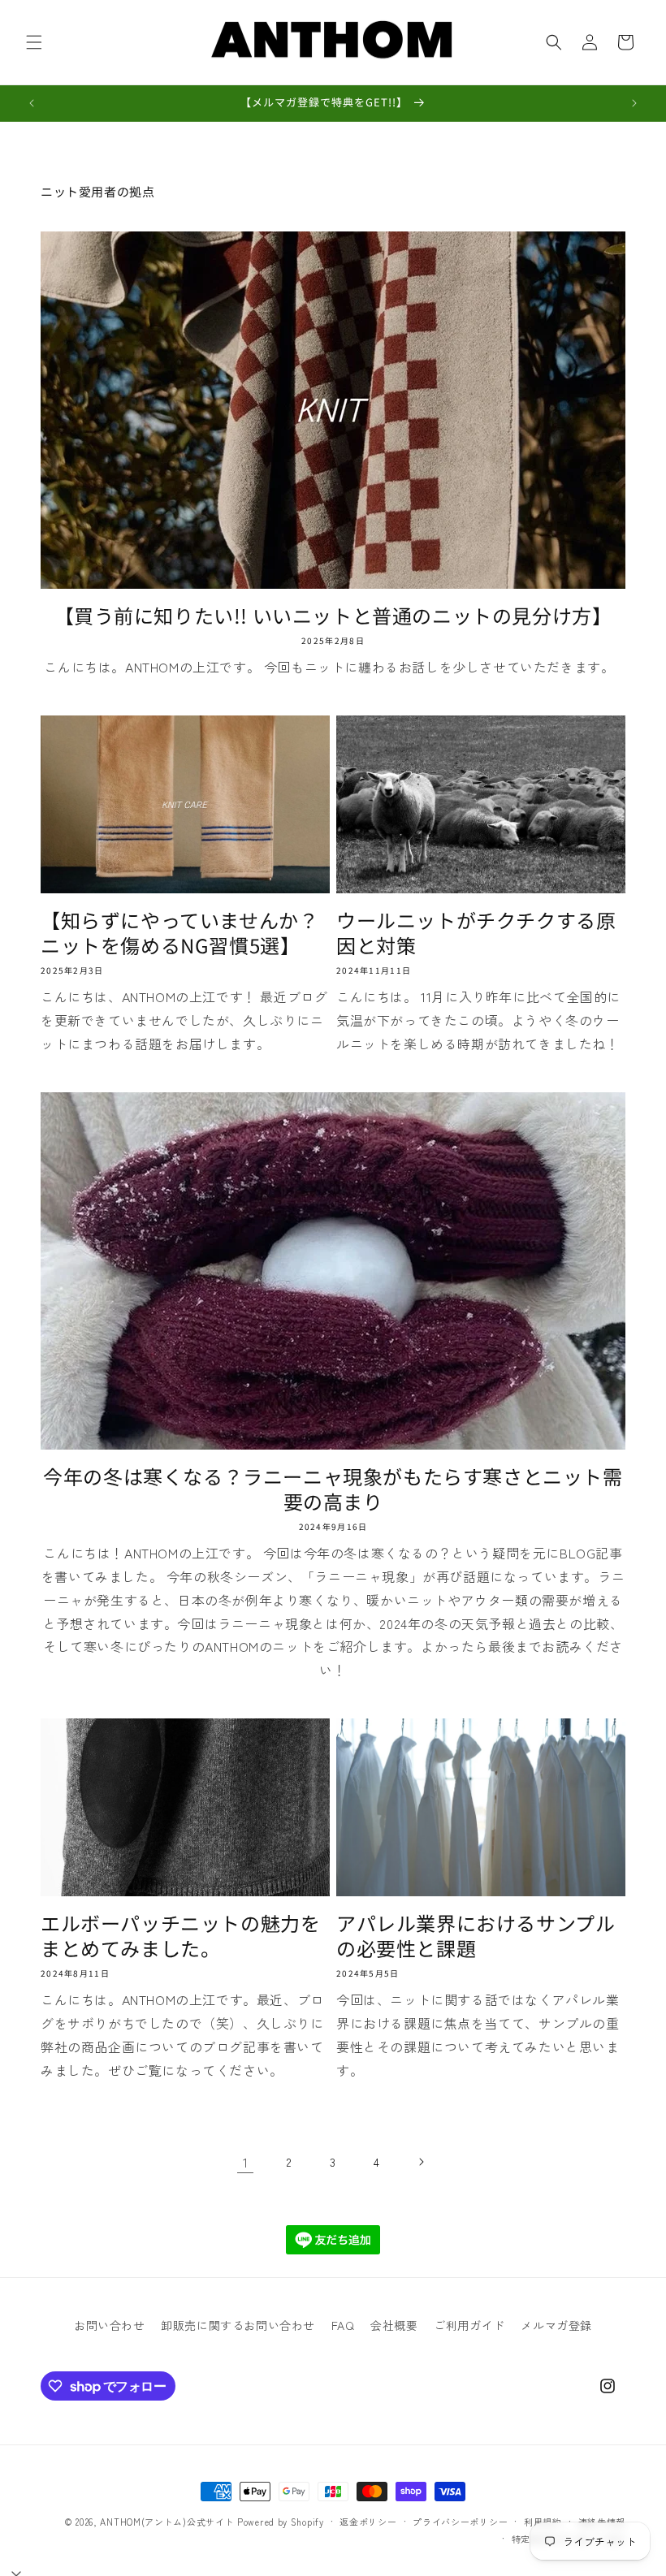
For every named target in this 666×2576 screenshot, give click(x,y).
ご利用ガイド (469, 2325)
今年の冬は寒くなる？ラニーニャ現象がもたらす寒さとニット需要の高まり (333, 1489)
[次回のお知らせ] (634, 103)
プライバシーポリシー (460, 2522)
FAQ (343, 2325)
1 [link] (246, 2162)
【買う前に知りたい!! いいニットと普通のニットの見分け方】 (333, 615)
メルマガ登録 (556, 2325)
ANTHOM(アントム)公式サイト (167, 2522)
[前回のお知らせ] (32, 103)
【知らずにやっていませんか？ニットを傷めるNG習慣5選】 (179, 932)
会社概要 (394, 2325)
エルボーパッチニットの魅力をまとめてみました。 (180, 1935)
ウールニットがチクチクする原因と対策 (476, 932)
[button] (34, 42)
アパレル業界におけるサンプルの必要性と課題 (476, 1935)
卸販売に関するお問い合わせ (238, 2325)
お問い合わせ (110, 2325)
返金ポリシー (368, 2522)
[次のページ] (421, 2162)
